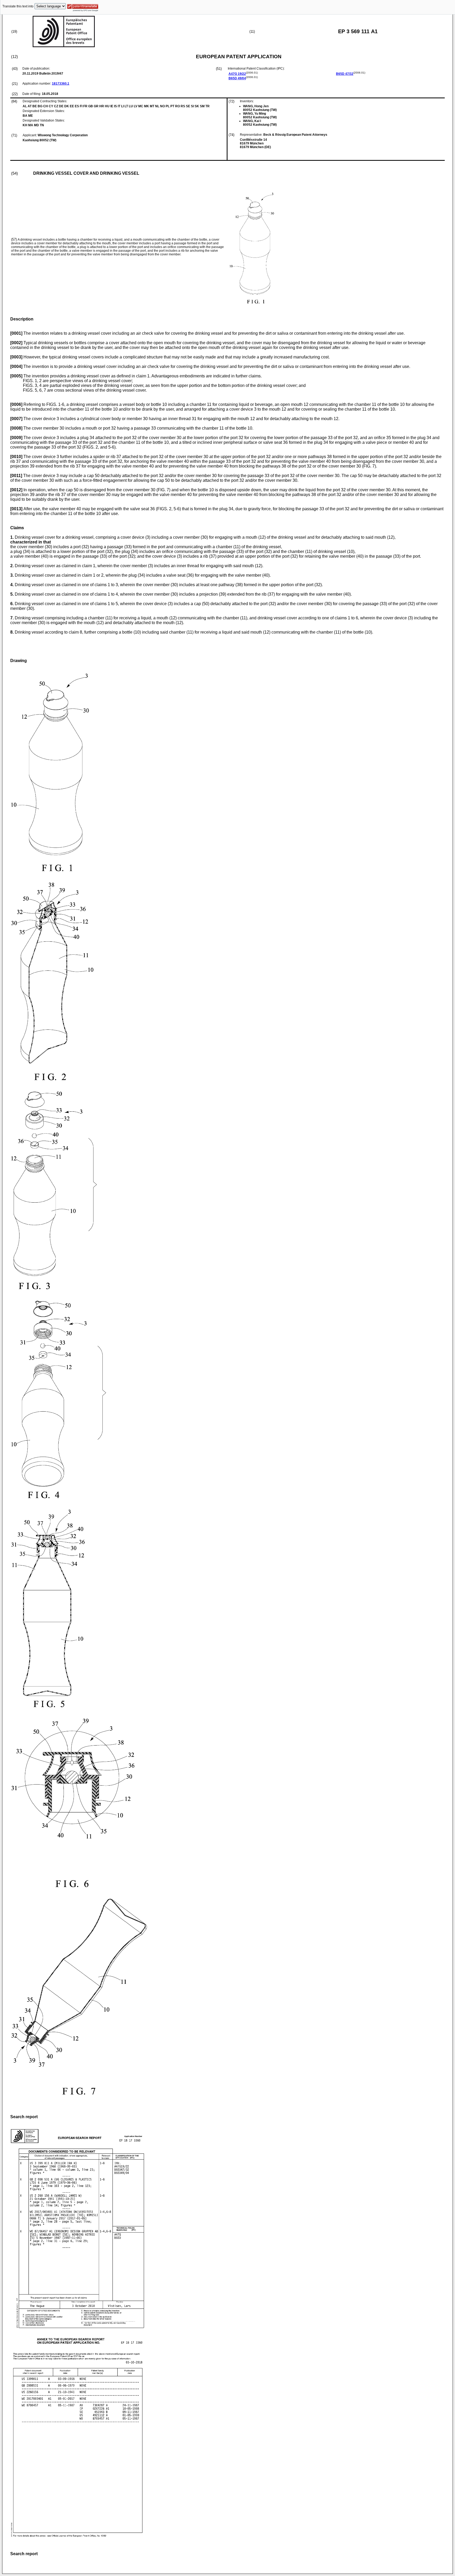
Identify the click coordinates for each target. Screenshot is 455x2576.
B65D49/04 (237, 78)
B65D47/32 (345, 74)
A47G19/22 (237, 74)
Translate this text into (18, 6)
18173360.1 (61, 84)
